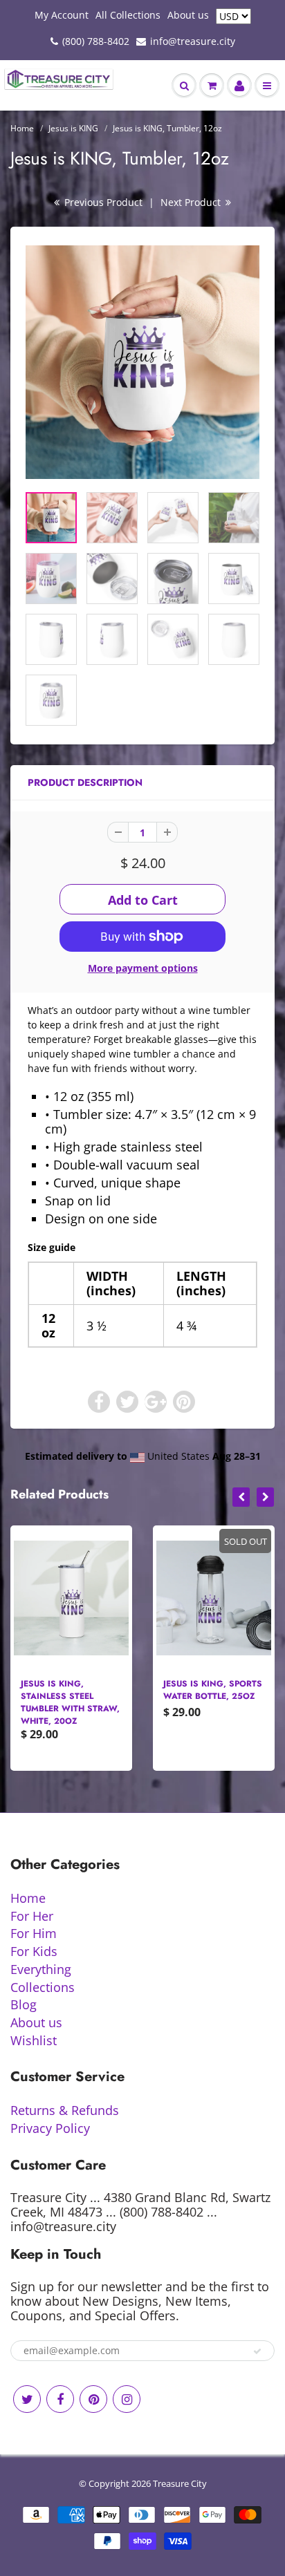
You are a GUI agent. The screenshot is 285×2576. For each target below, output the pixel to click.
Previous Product (102, 202)
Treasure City (180, 2483)
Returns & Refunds (65, 2110)
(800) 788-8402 (96, 41)
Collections (43, 1987)
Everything (41, 1969)
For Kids (34, 1951)
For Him (34, 1933)
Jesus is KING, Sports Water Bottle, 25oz (213, 1690)
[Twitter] (27, 2399)
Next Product (192, 202)
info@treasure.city (193, 41)
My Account (62, 15)
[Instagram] (127, 2399)
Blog (24, 2004)
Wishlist (34, 2040)
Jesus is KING (73, 128)
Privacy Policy (50, 2128)
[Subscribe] (257, 2351)
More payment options (143, 968)
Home (22, 128)
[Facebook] (60, 2399)
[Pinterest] (93, 2399)
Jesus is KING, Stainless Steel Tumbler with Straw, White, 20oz (70, 1702)
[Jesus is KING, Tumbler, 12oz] (142, 362)
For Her (32, 1916)
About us (188, 15)
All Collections (128, 15)
